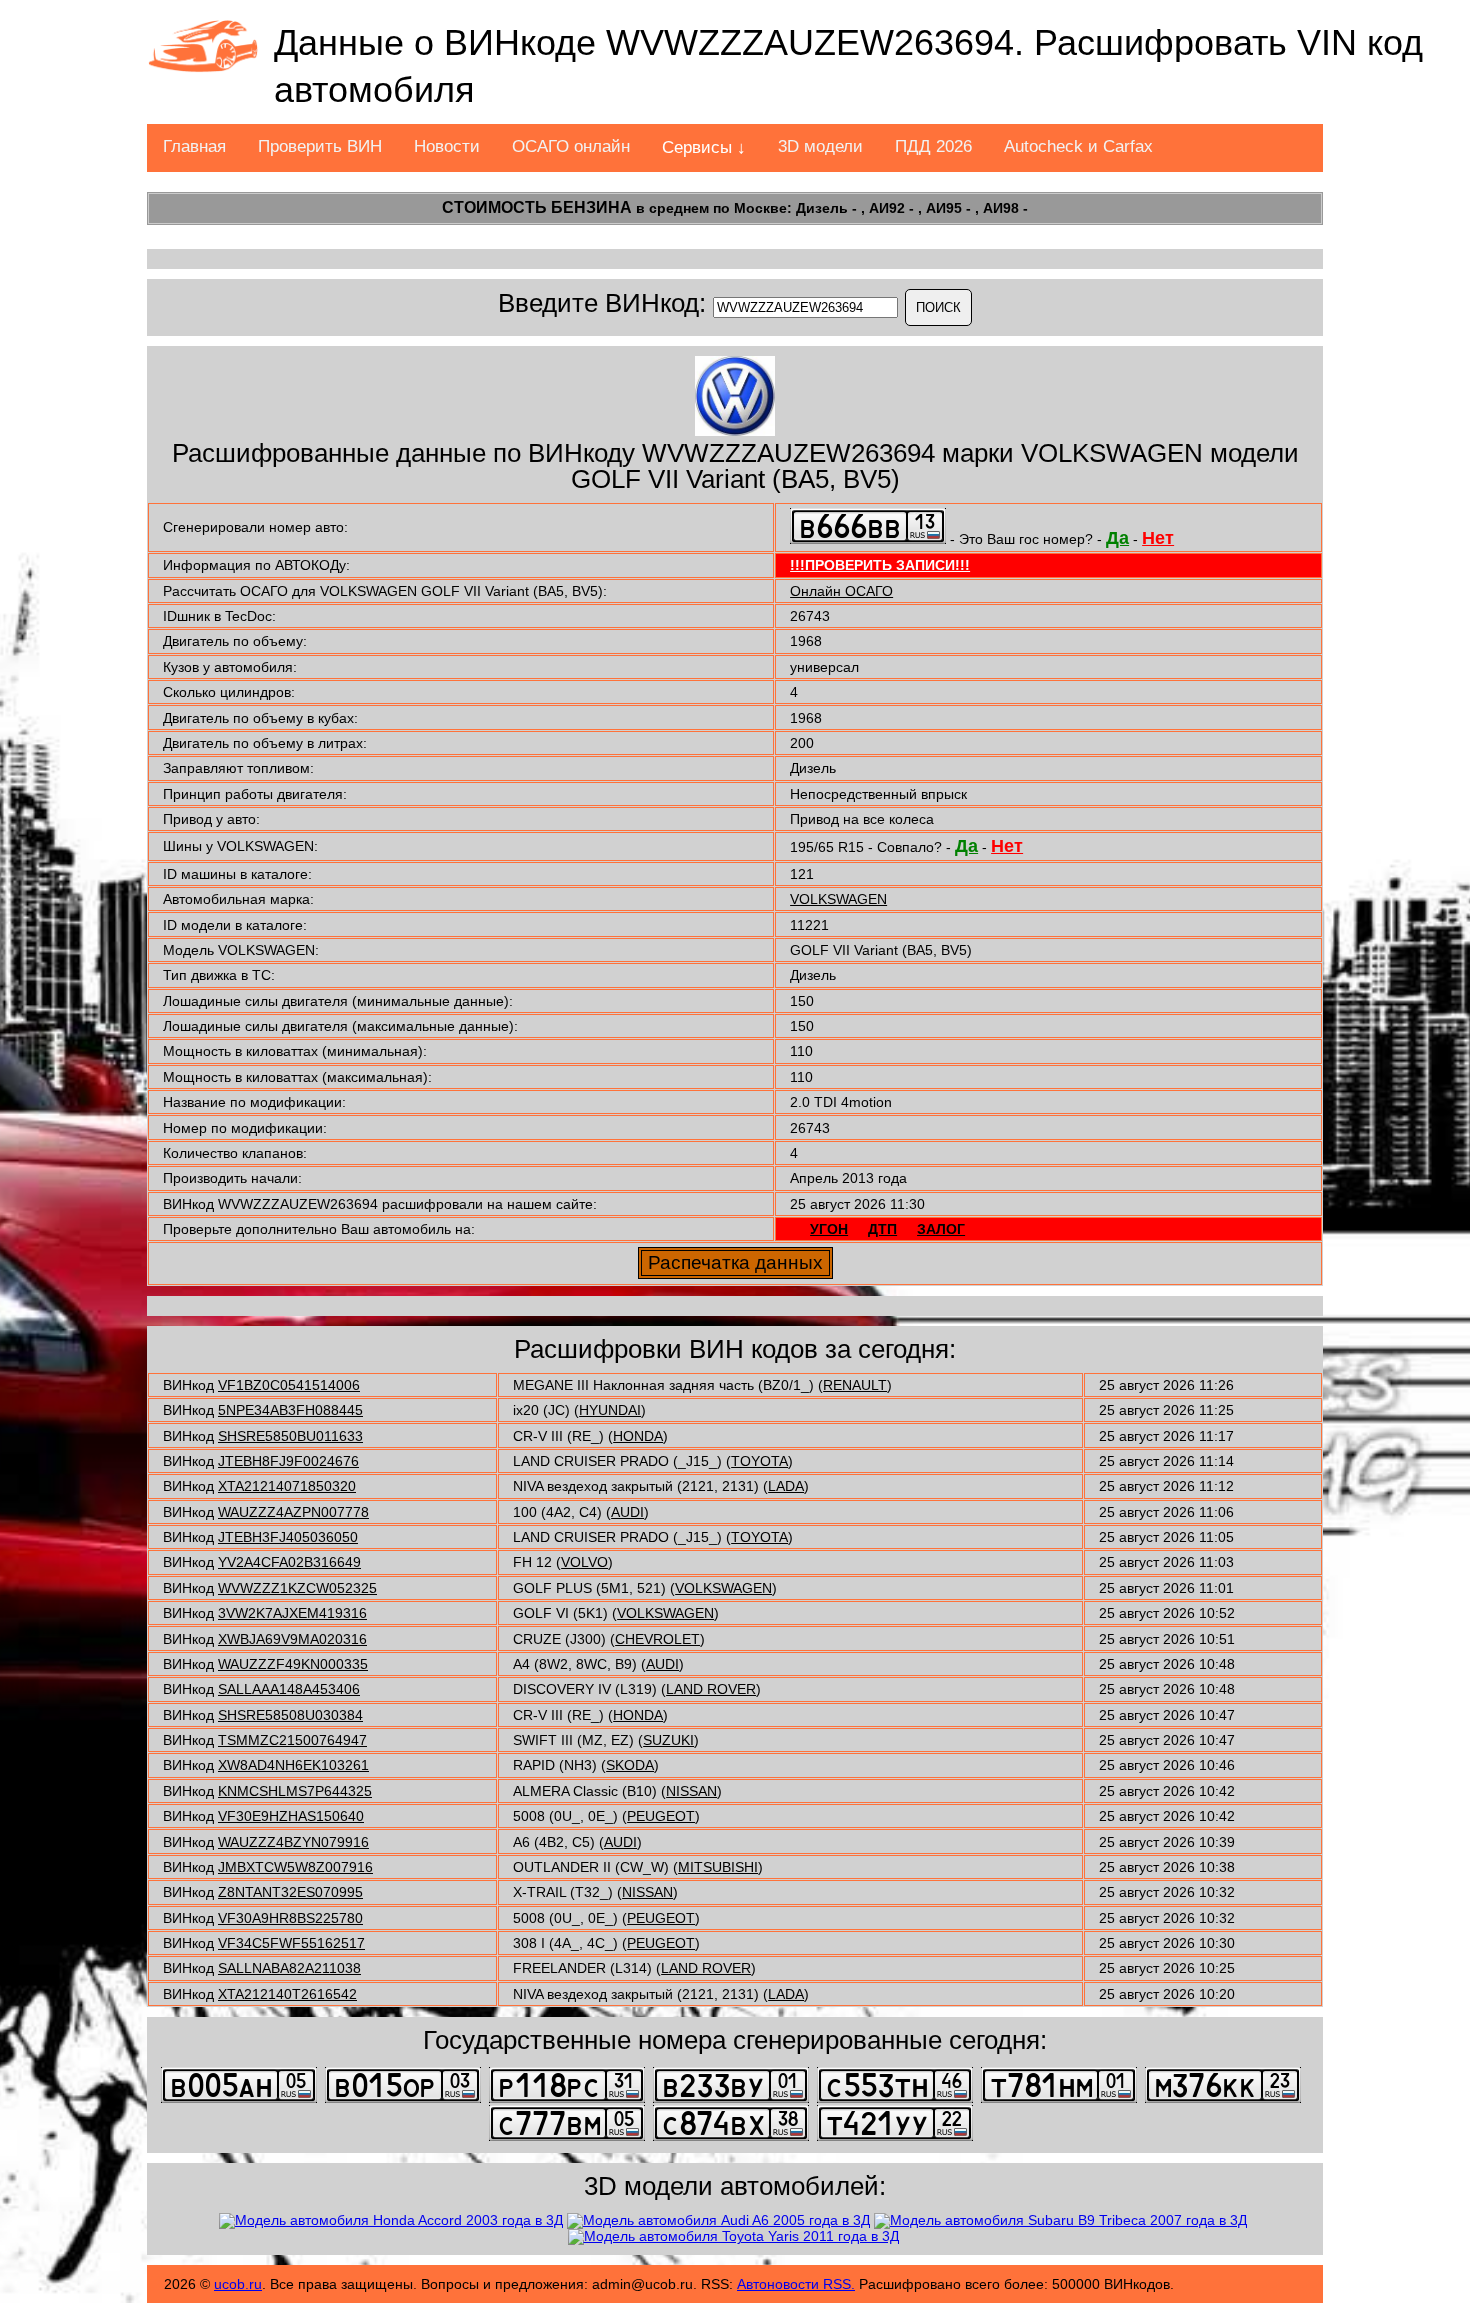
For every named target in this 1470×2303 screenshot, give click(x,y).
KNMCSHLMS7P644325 (295, 1791)
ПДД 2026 (933, 146)
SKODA (630, 1765)
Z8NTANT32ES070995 (290, 1892)
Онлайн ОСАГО (841, 591)
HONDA (638, 1436)
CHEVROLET (657, 1639)
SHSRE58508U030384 (290, 1715)
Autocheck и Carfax (1078, 146)
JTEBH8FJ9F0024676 (288, 1461)
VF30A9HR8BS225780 (290, 1918)
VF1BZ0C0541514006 (289, 1385)
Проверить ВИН (320, 146)
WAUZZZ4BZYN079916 (293, 1842)
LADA (786, 1486)
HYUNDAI (610, 1410)
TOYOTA (759, 1461)
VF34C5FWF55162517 (291, 1943)
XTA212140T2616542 (287, 1994)
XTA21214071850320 (287, 1486)
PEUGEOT (661, 1816)
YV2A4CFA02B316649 (289, 1562)
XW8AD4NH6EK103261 (293, 1765)
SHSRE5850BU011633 (290, 1436)
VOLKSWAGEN (838, 899)
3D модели (820, 146)
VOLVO (584, 1562)
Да (1117, 538)
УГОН (829, 1229)
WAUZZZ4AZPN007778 (293, 1512)
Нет (1158, 538)
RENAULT (855, 1385)
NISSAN (691, 1791)
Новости (447, 146)
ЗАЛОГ (941, 1229)
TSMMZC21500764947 (292, 1740)
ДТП (882, 1229)
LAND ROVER (711, 1689)
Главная (194, 146)
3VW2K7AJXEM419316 (292, 1613)
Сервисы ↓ (704, 147)
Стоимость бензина (537, 207)
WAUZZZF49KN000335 (293, 1664)
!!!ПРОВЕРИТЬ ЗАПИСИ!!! (880, 565)
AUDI (627, 1512)
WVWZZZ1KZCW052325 (297, 1588)
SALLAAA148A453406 (289, 1689)
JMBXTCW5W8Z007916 (295, 1867)
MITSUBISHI (718, 1867)
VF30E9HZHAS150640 (291, 1816)
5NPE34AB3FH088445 (290, 1410)
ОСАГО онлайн (571, 146)
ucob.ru (238, 2284)
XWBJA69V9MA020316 (292, 1639)
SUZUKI (668, 1740)
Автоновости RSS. (796, 2284)
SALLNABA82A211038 (289, 1968)
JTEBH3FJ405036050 (288, 1537)
